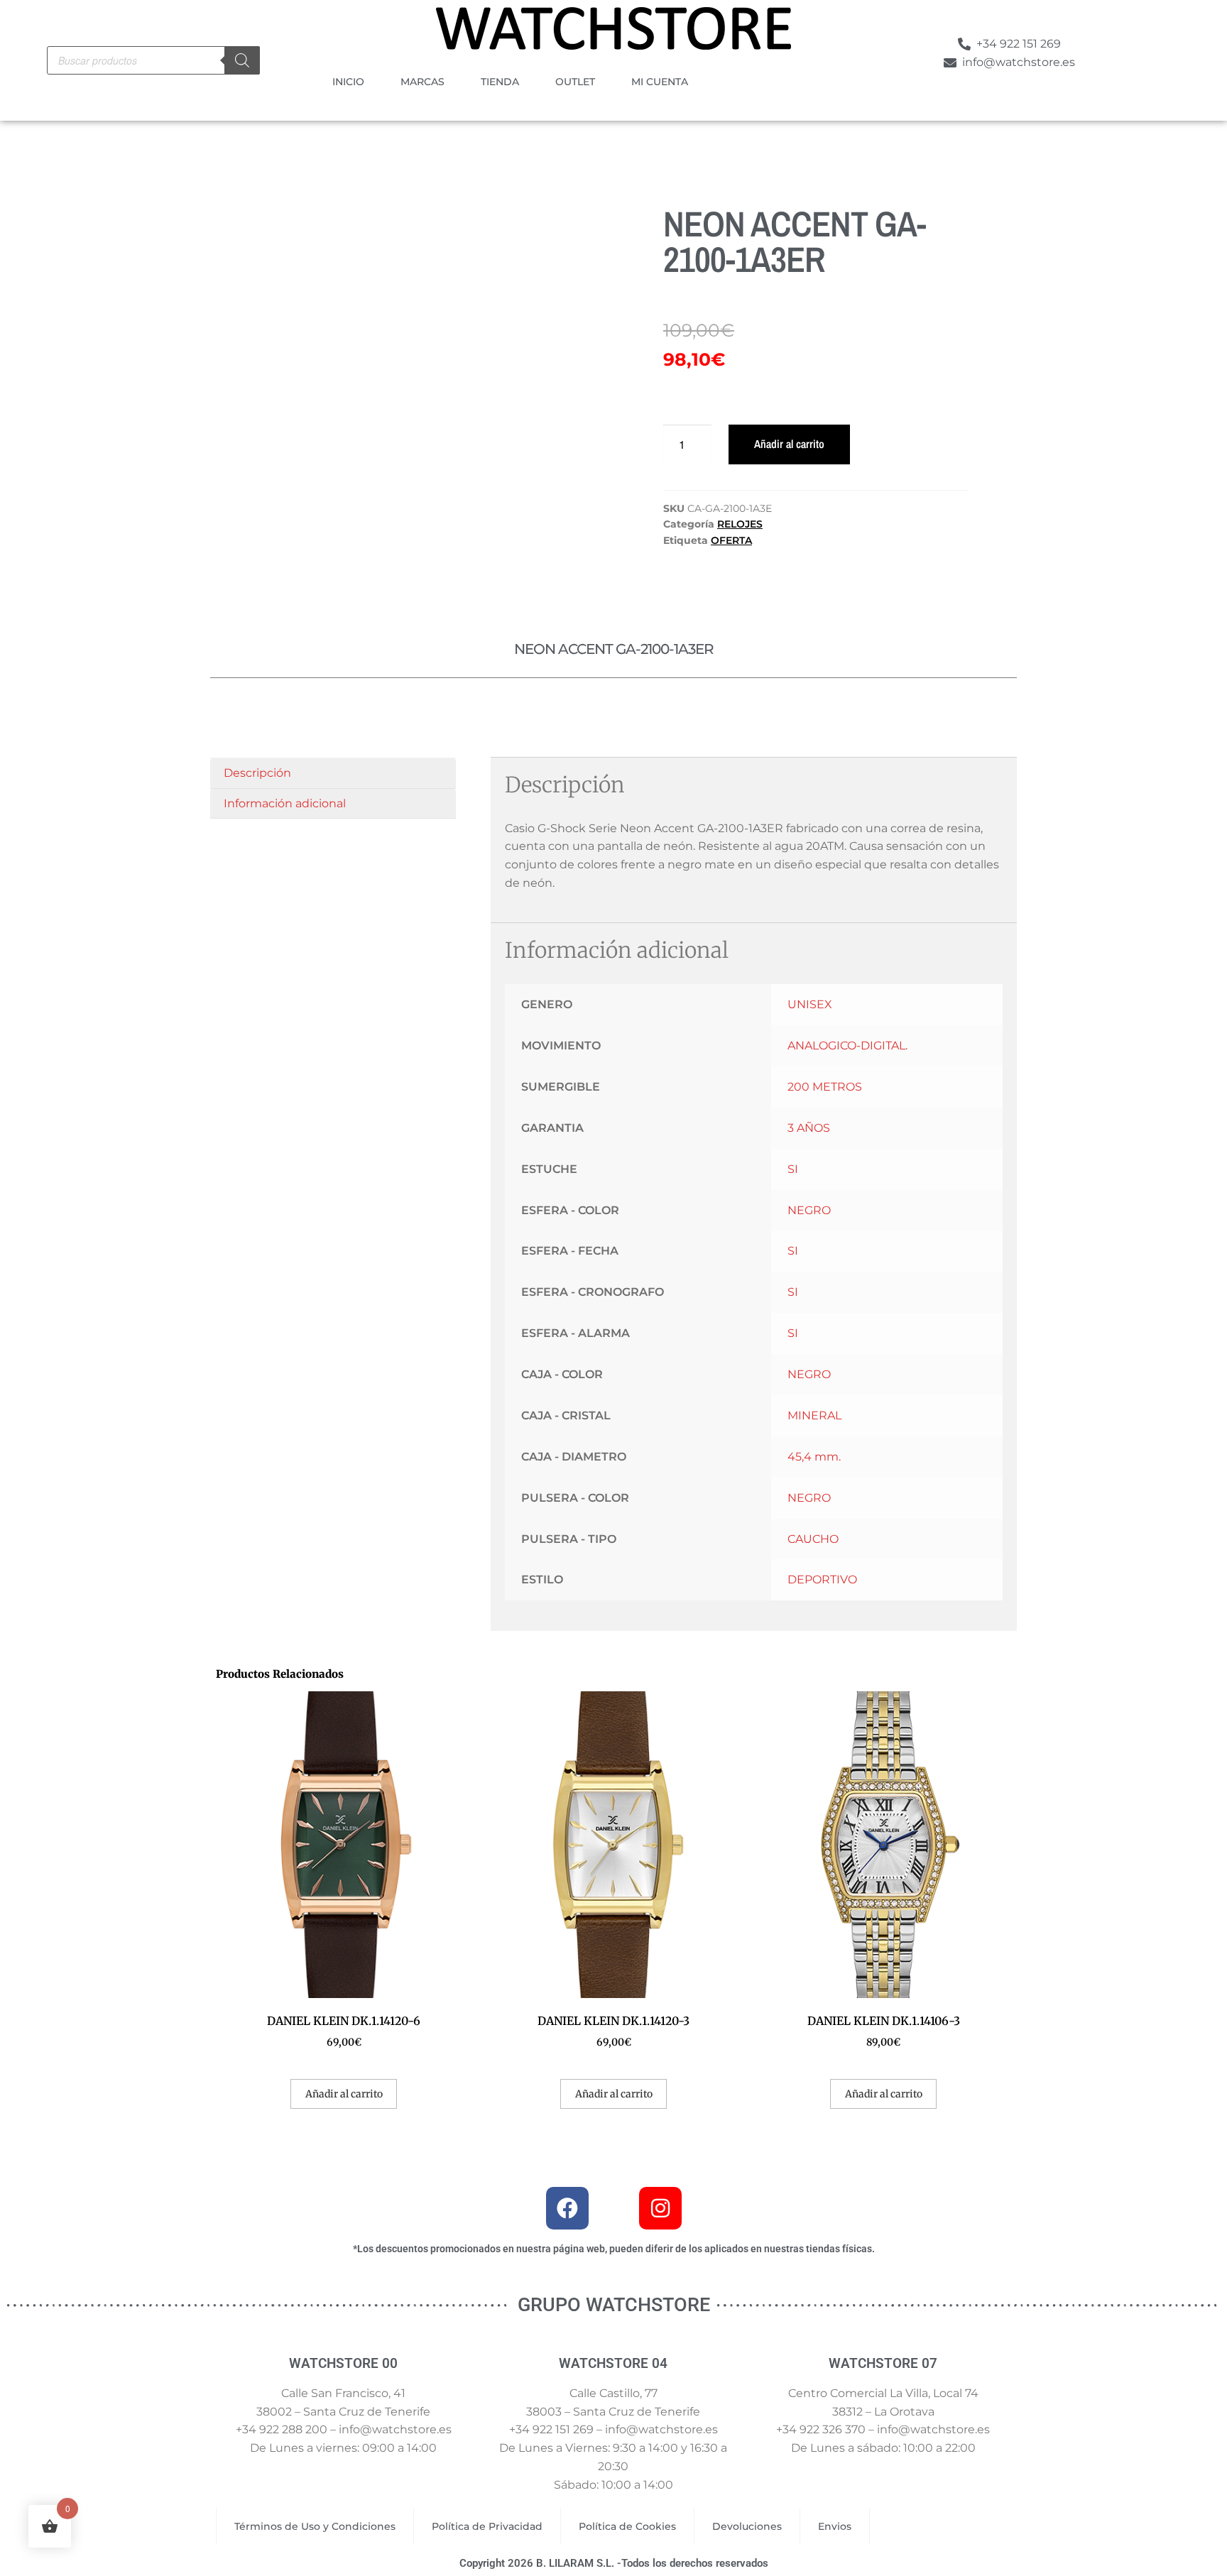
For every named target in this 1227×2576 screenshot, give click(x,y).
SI (793, 1169)
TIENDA (500, 82)
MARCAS (422, 82)
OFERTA (731, 540)
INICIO (348, 82)
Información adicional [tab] (285, 803)
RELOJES (740, 524)
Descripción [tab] (257, 773)
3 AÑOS (809, 1128)
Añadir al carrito (789, 444)
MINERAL (814, 1415)
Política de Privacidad (487, 2526)
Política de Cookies (627, 2526)
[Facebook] (567, 2208)
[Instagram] (660, 2208)
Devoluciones (747, 2526)
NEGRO (809, 1210)
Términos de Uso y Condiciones (315, 2526)
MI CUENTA (660, 82)
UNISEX (810, 1004)
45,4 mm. (814, 1457)
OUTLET (575, 82)
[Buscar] (242, 60)
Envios (835, 2526)
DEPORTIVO (822, 1579)
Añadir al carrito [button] (344, 2094)
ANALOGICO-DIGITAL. (847, 1046)
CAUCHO (813, 1539)
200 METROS (825, 1087)
